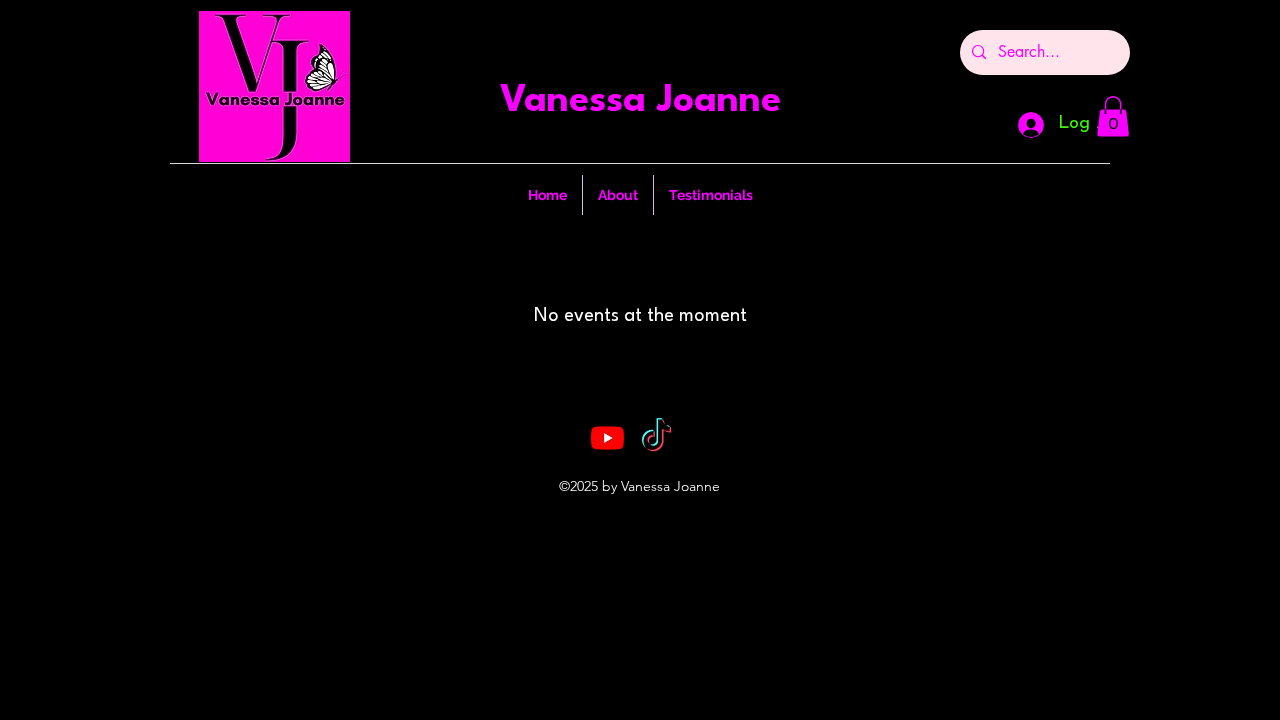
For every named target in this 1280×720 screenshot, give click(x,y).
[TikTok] (656, 437)
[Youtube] (607, 437)
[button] (1113, 116)
